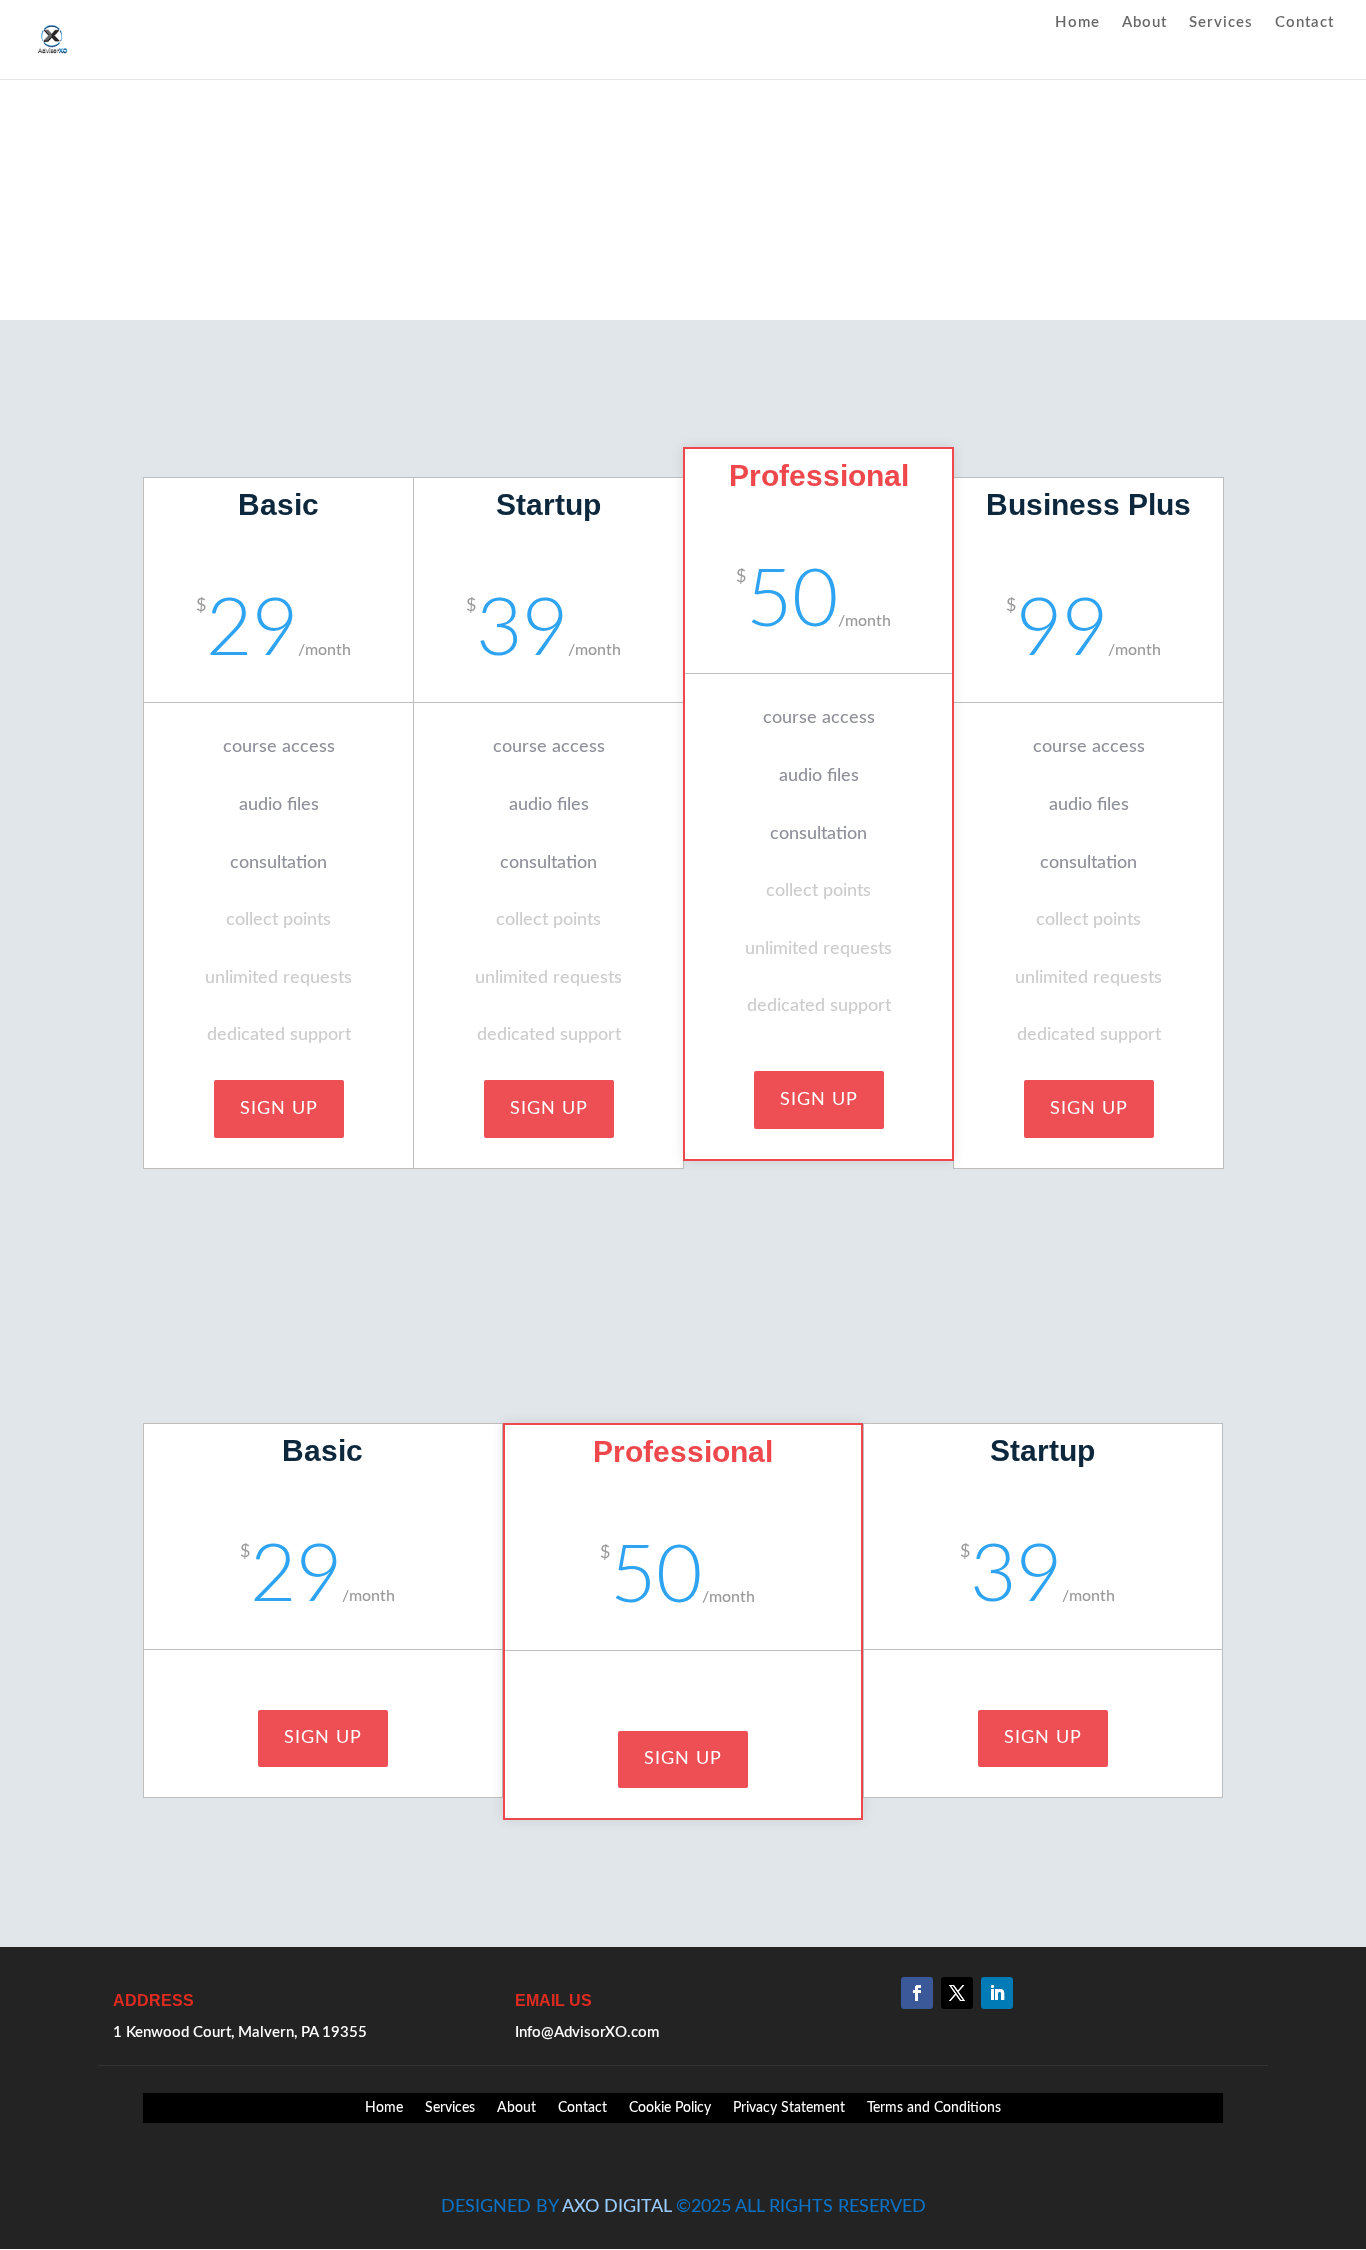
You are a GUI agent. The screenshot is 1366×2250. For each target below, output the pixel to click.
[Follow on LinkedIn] (997, 1993)
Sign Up (279, 1109)
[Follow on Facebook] (917, 1993)
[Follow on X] (957, 1993)
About (1144, 23)
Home (1077, 23)
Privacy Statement (789, 2108)
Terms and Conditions (934, 2108)
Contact (1304, 23)
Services (1221, 23)
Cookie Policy (670, 2108)
